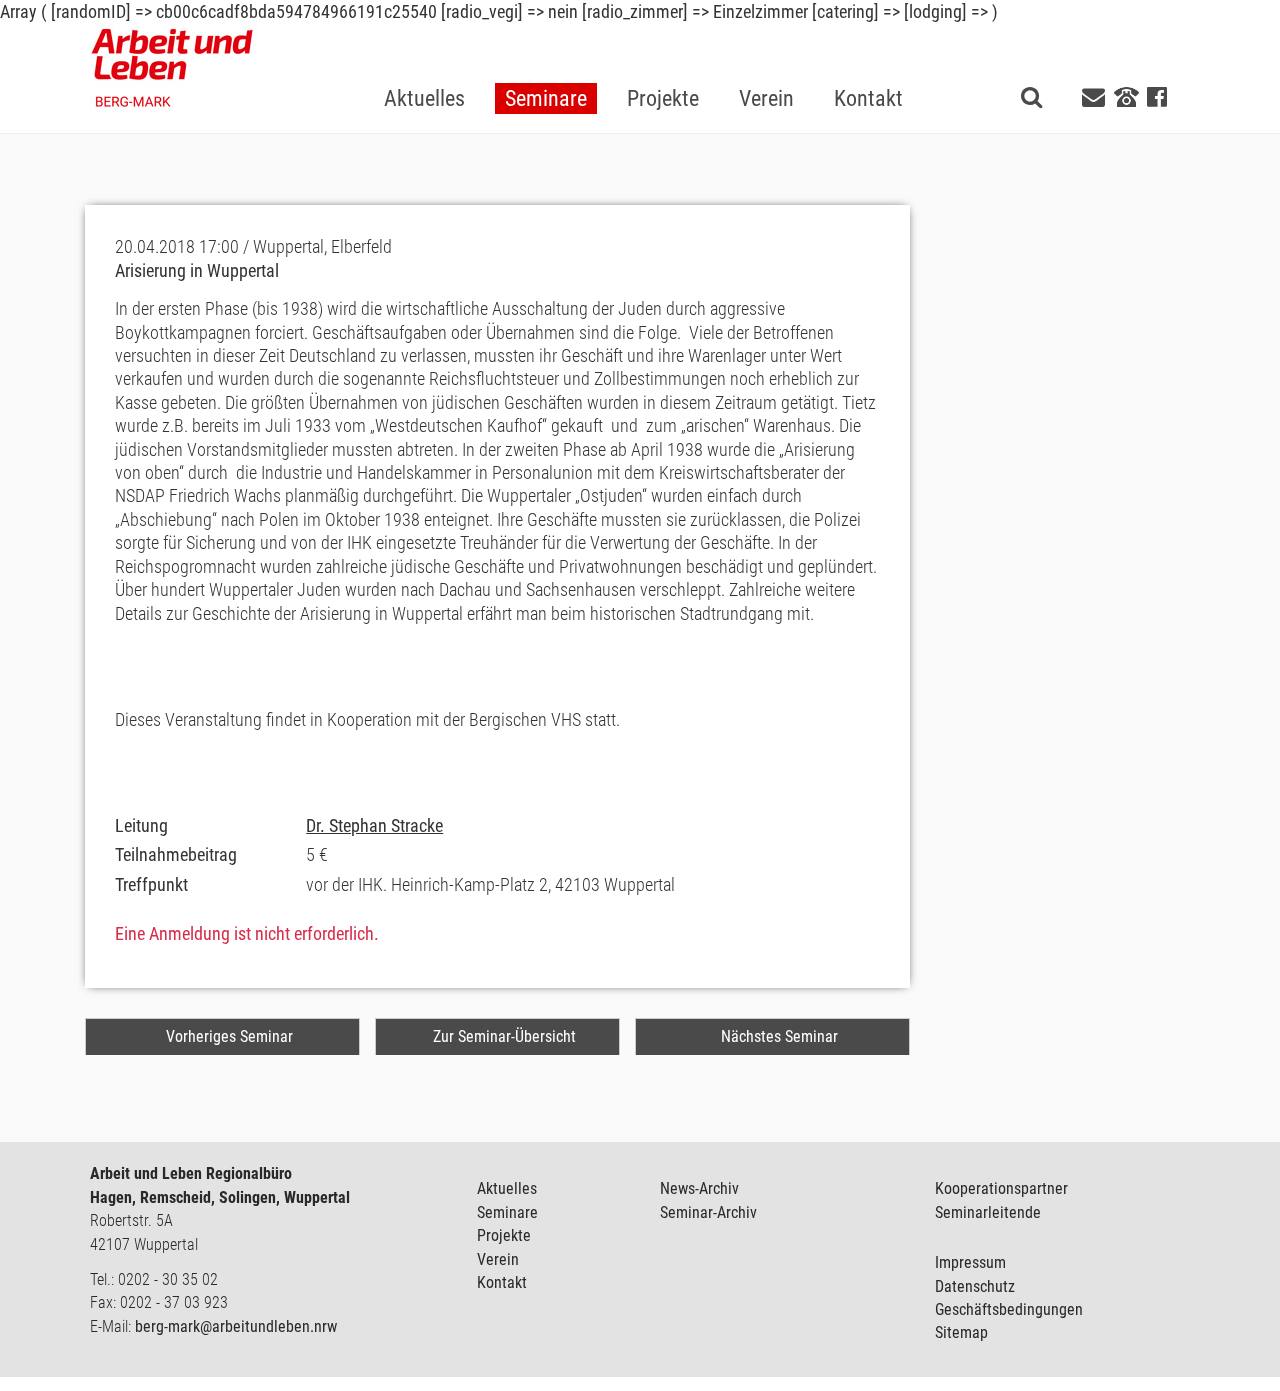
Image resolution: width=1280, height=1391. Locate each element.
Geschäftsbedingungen (1009, 1309)
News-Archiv (699, 1188)
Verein (498, 1259)
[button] (546, 66)
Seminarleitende (988, 1212)
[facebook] (1157, 97)
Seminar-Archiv (708, 1212)
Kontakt (502, 1282)
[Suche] (1031, 96)
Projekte (504, 1235)
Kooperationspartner (1001, 1188)
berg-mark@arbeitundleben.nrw (236, 1326)
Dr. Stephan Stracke (374, 825)
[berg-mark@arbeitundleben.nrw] (1096, 97)
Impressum (970, 1262)
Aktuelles (507, 1188)
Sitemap (961, 1332)
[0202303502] (1126, 96)
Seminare (507, 1212)
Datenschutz (975, 1286)
